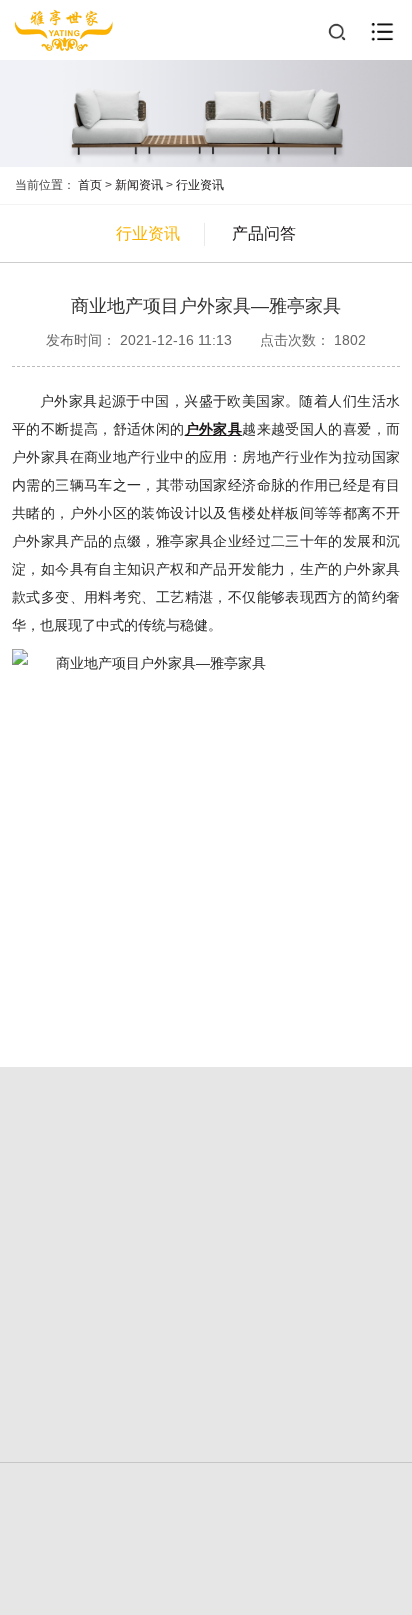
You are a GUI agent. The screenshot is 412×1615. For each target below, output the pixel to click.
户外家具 (109, 1237)
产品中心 (303, 1203)
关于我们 (109, 1203)
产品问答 (264, 233)
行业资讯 (200, 185)
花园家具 (303, 1237)
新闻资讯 (139, 185)
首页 (90, 185)
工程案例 (109, 1280)
